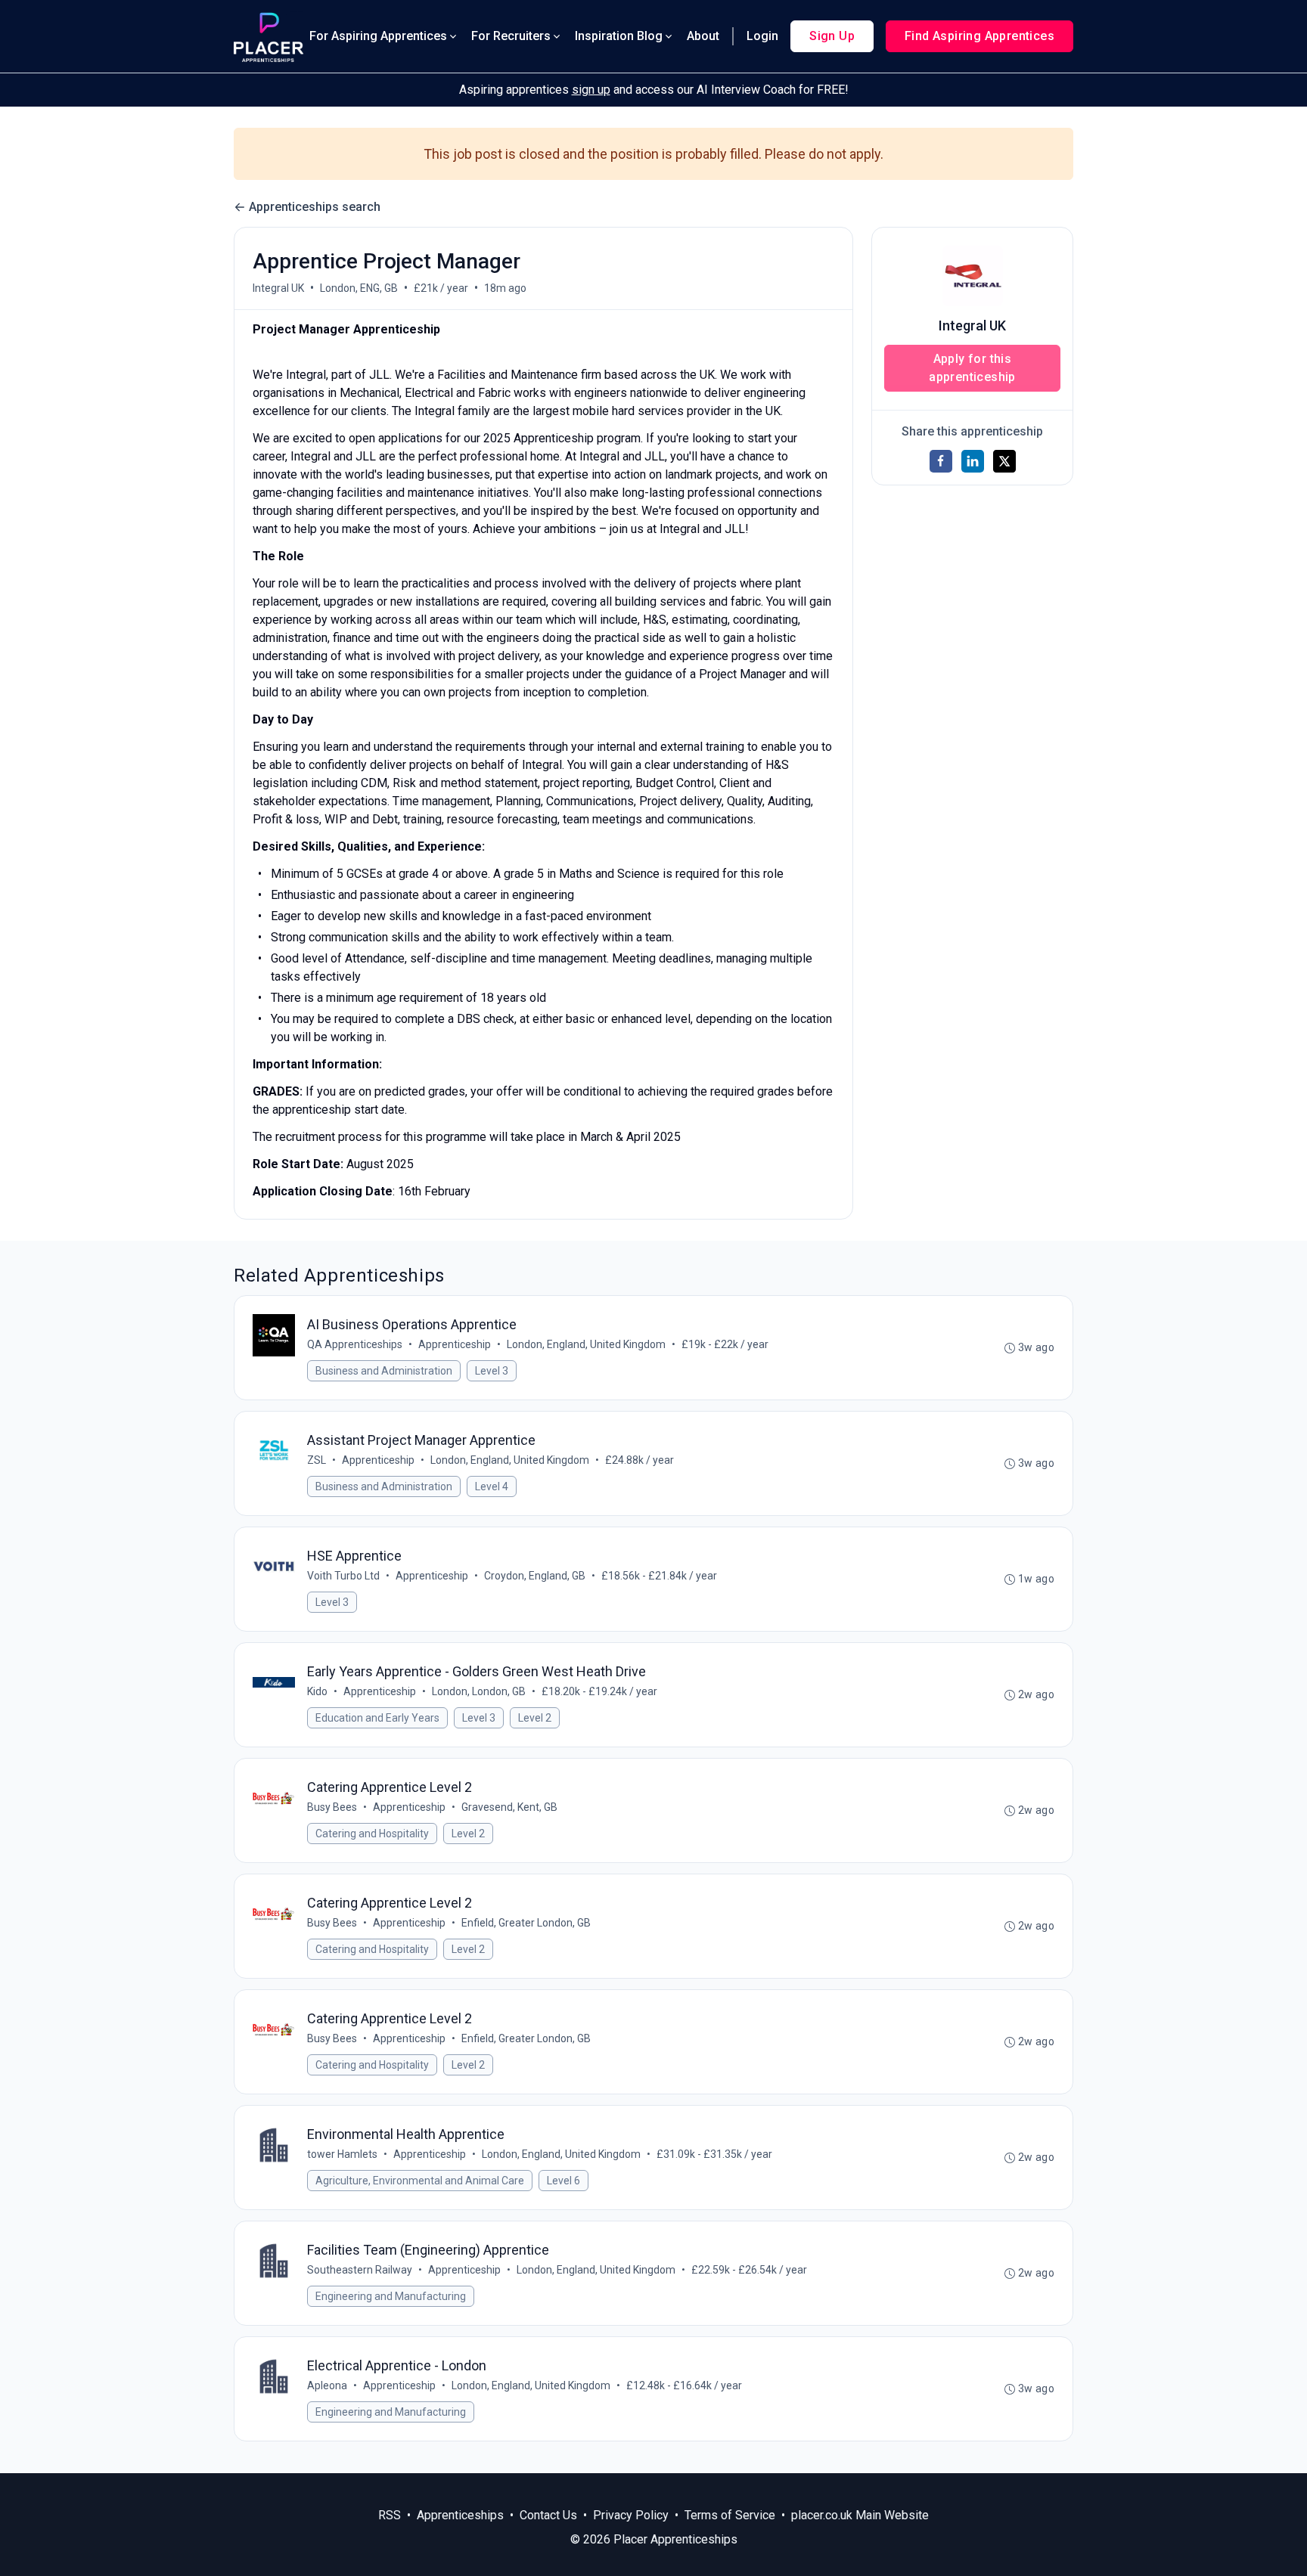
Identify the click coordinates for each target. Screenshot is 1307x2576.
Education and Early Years (377, 1718)
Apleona (327, 2385)
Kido (317, 1691)
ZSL (317, 1460)
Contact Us (548, 2515)
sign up (591, 90)
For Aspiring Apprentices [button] (378, 36)
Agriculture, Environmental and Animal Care (420, 2181)
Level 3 (492, 1371)
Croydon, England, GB (535, 1576)
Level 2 (535, 1718)
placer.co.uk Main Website (860, 2515)
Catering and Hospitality (372, 1834)
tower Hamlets (342, 2154)
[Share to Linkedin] (973, 461)
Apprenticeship (455, 1344)
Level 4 (492, 1486)
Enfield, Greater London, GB (526, 1923)
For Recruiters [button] (511, 36)
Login (762, 36)
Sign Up (832, 36)
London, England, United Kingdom (586, 1344)
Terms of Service (730, 2515)
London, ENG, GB (359, 288)
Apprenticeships (460, 2515)
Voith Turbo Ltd (343, 1576)
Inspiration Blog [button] (619, 36)
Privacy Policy (631, 2515)
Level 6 (563, 2181)
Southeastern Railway (360, 2270)
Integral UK (278, 288)
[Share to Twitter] (1004, 461)
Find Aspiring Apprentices (979, 36)
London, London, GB (479, 1691)
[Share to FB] (941, 461)
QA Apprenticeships (355, 1344)
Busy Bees (332, 1807)
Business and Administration (384, 1371)
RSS (390, 2515)
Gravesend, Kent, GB (509, 1807)
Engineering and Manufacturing (391, 2296)
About (703, 36)
